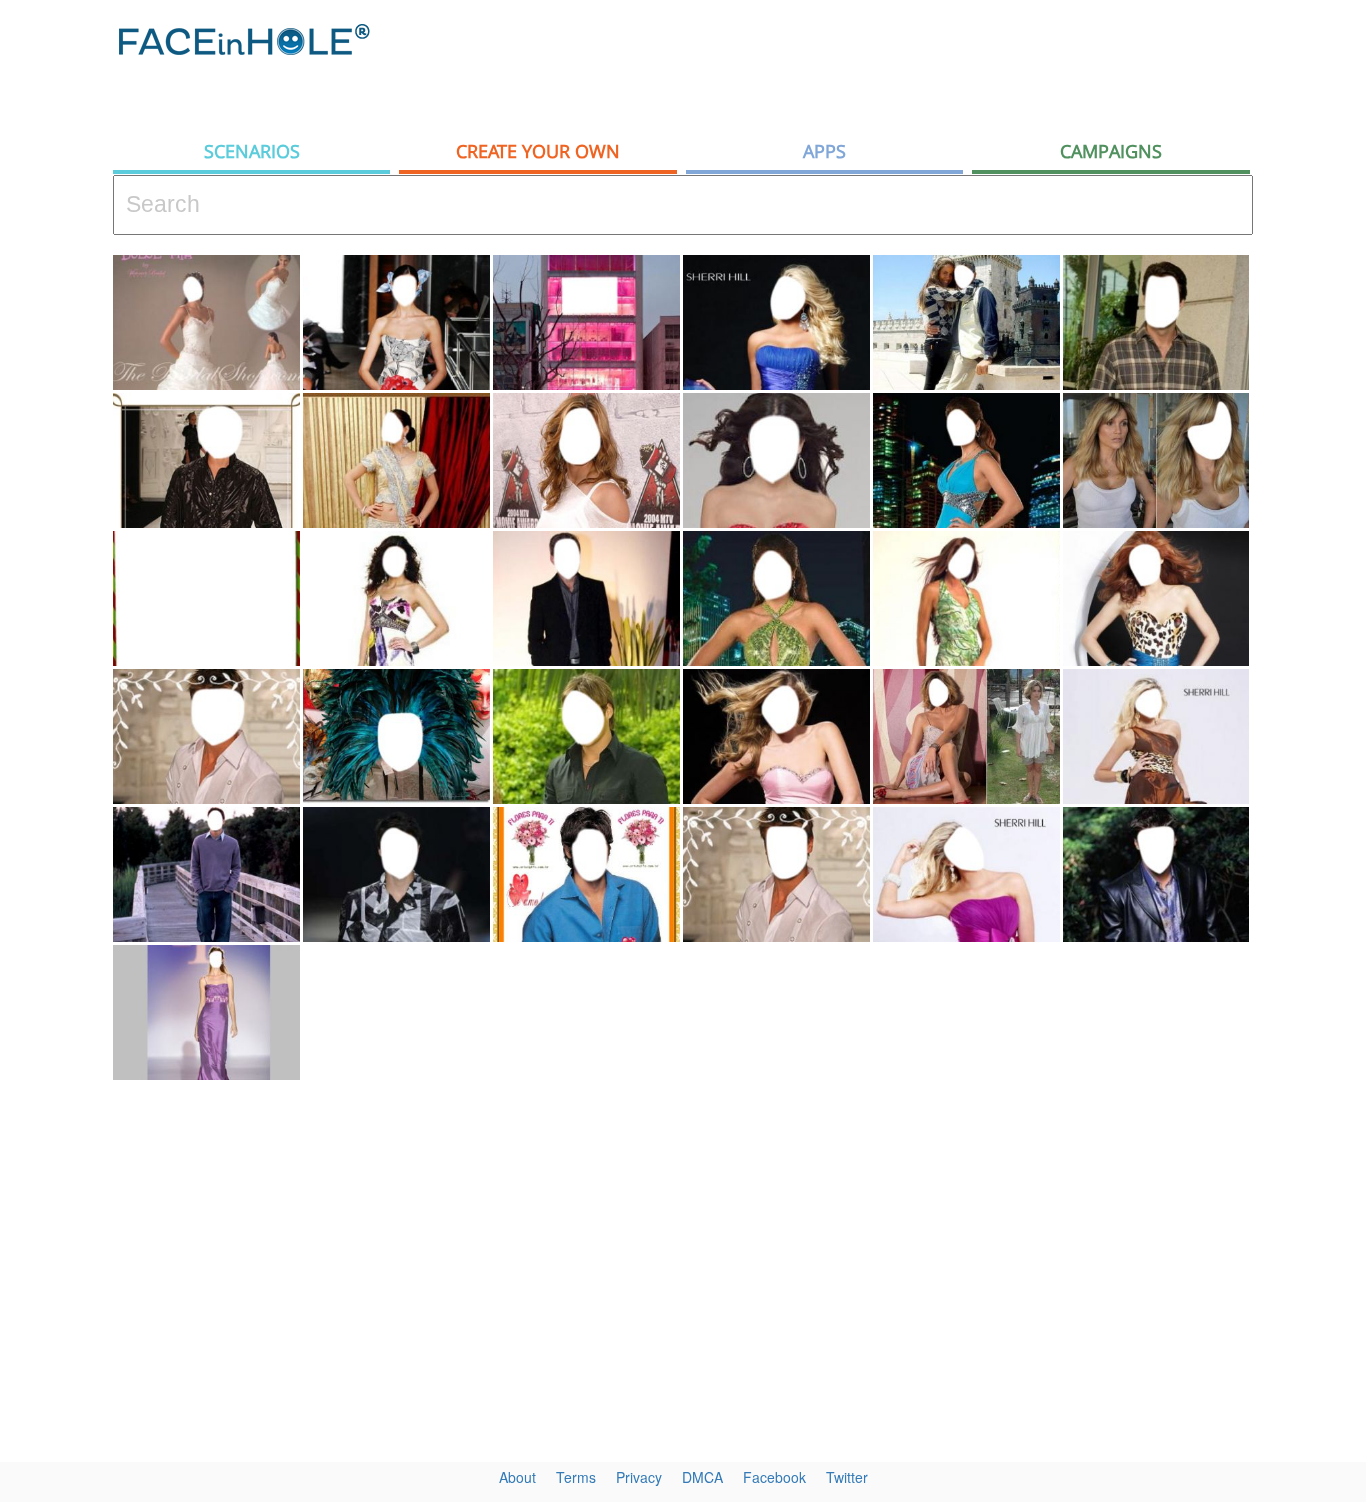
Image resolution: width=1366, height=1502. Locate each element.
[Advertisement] (889, 65)
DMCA (702, 1477)
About (517, 1477)
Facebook (774, 1477)
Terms (576, 1477)
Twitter (847, 1477)
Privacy (639, 1477)
